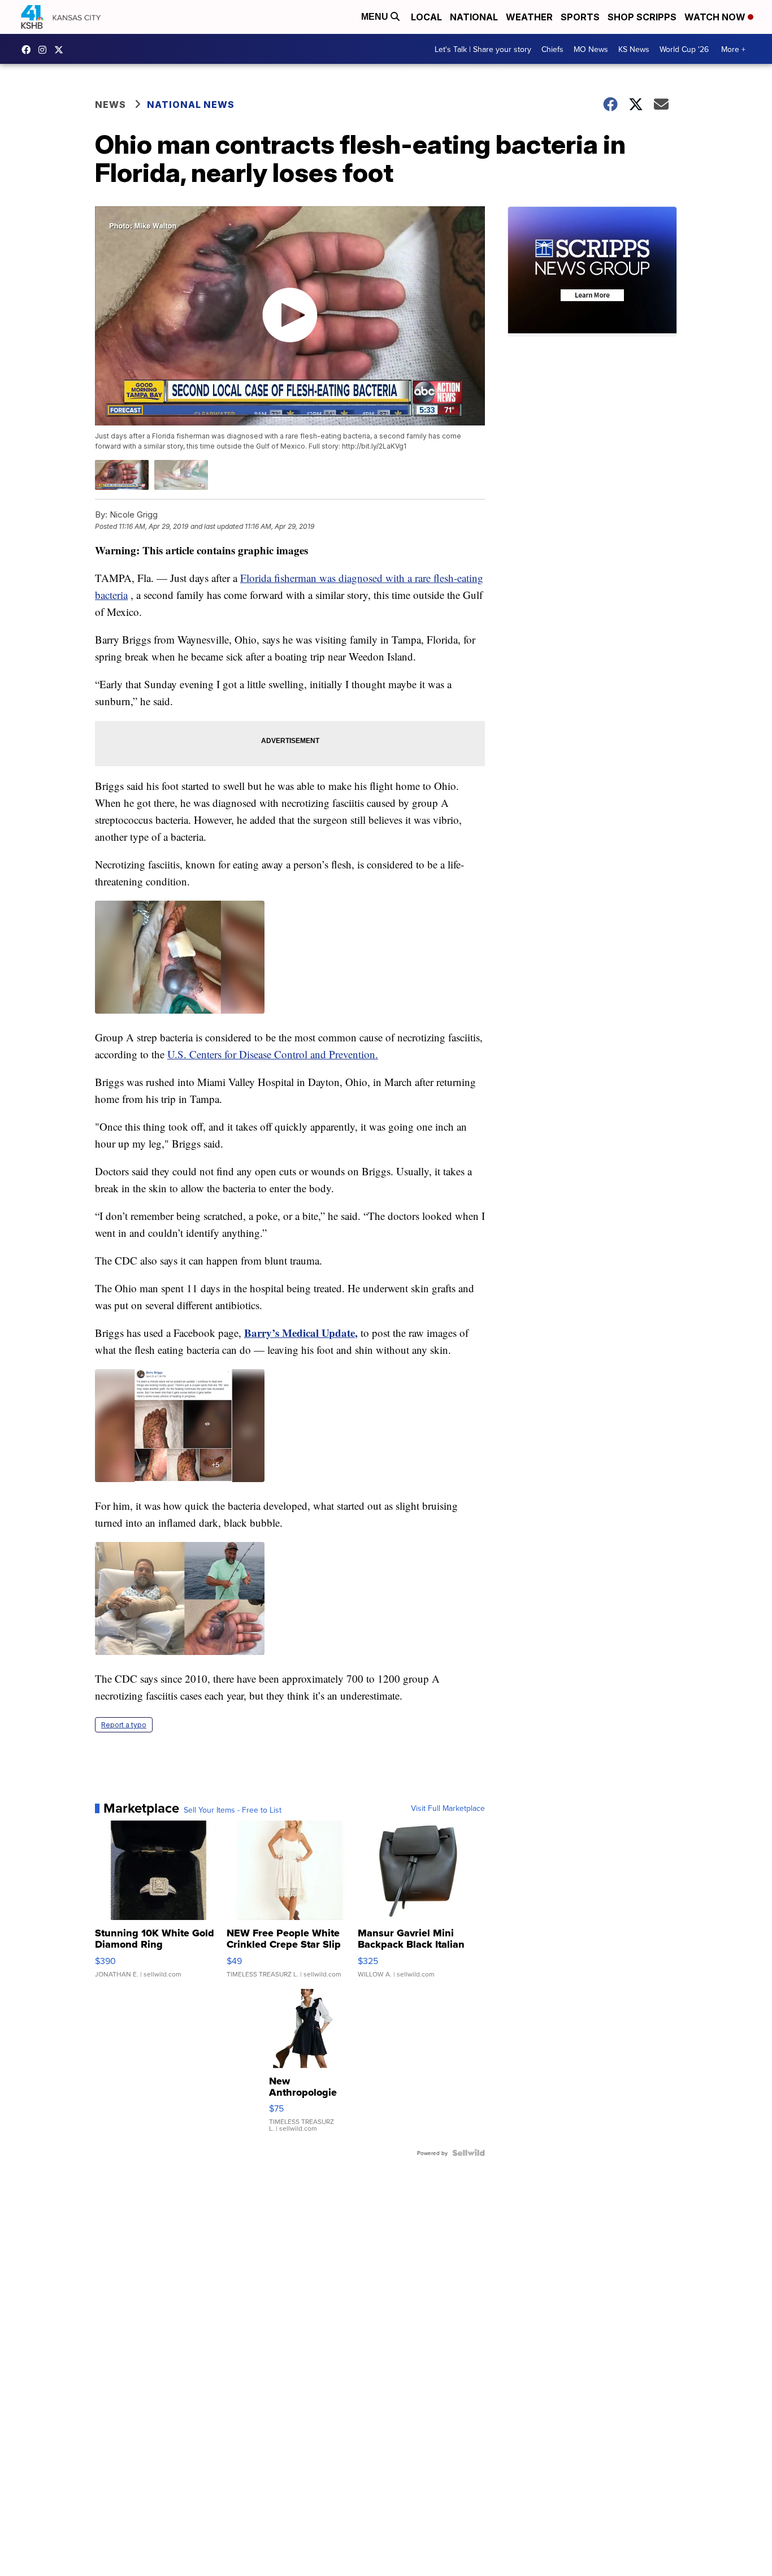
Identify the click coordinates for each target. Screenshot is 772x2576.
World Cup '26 (684, 49)
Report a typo (124, 1725)
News (110, 105)
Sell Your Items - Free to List (233, 1810)
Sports (580, 17)
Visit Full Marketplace (448, 1808)
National (474, 17)
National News (191, 105)
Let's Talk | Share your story (483, 49)
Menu (376, 17)
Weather (529, 17)
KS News (634, 49)
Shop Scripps (642, 17)
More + (733, 49)
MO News (591, 49)
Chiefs (552, 49)
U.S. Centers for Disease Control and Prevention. (273, 1054)
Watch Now (716, 17)
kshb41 (29, 50)
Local (426, 17)
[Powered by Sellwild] (469, 2153)
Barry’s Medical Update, (301, 1333)
